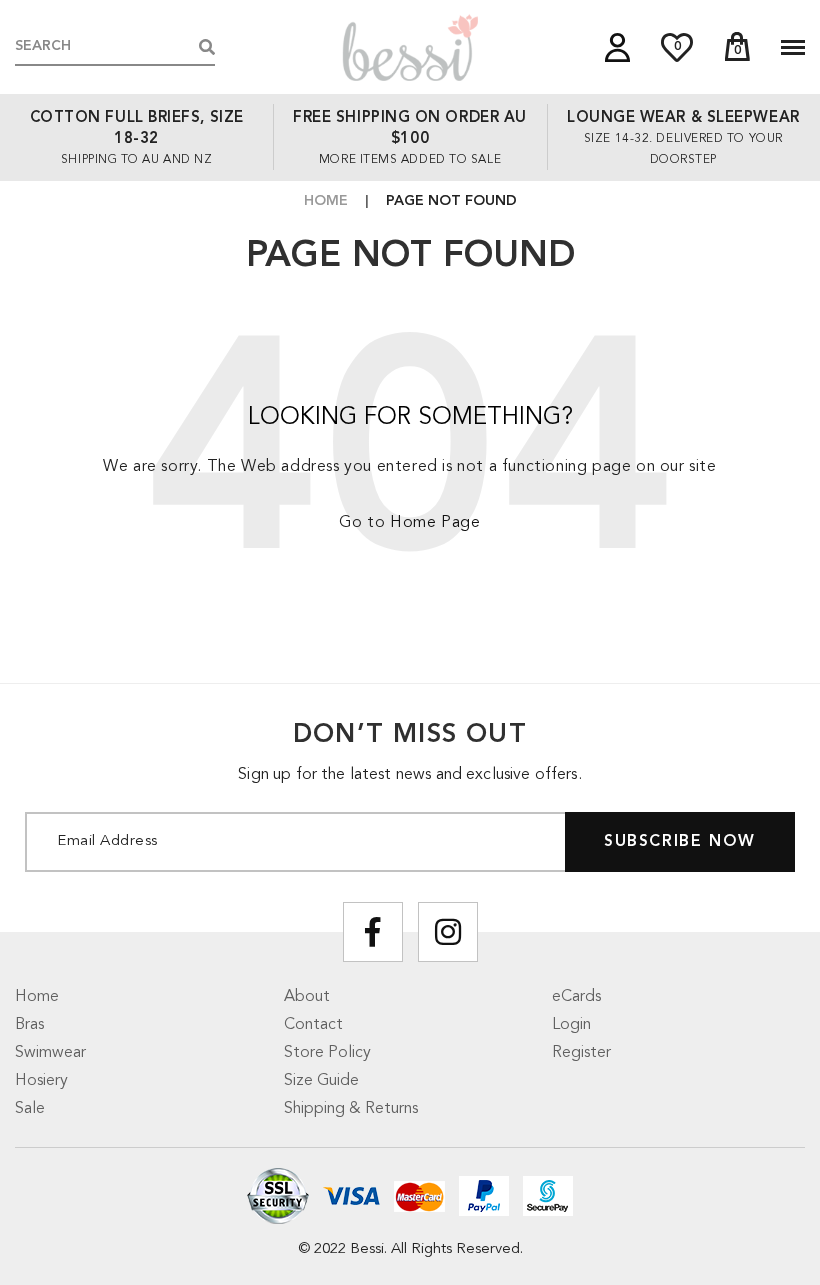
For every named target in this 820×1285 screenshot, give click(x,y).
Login (571, 1025)
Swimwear (50, 1053)
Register (581, 1053)
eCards (576, 997)
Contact (313, 1025)
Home (326, 201)
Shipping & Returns (351, 1109)
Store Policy (327, 1053)
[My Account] (617, 47)
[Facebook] (373, 932)
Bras (29, 1025)
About (307, 997)
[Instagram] (448, 932)
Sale (30, 1109)
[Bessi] (410, 47)
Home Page (435, 523)
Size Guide (321, 1081)
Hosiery (41, 1081)
